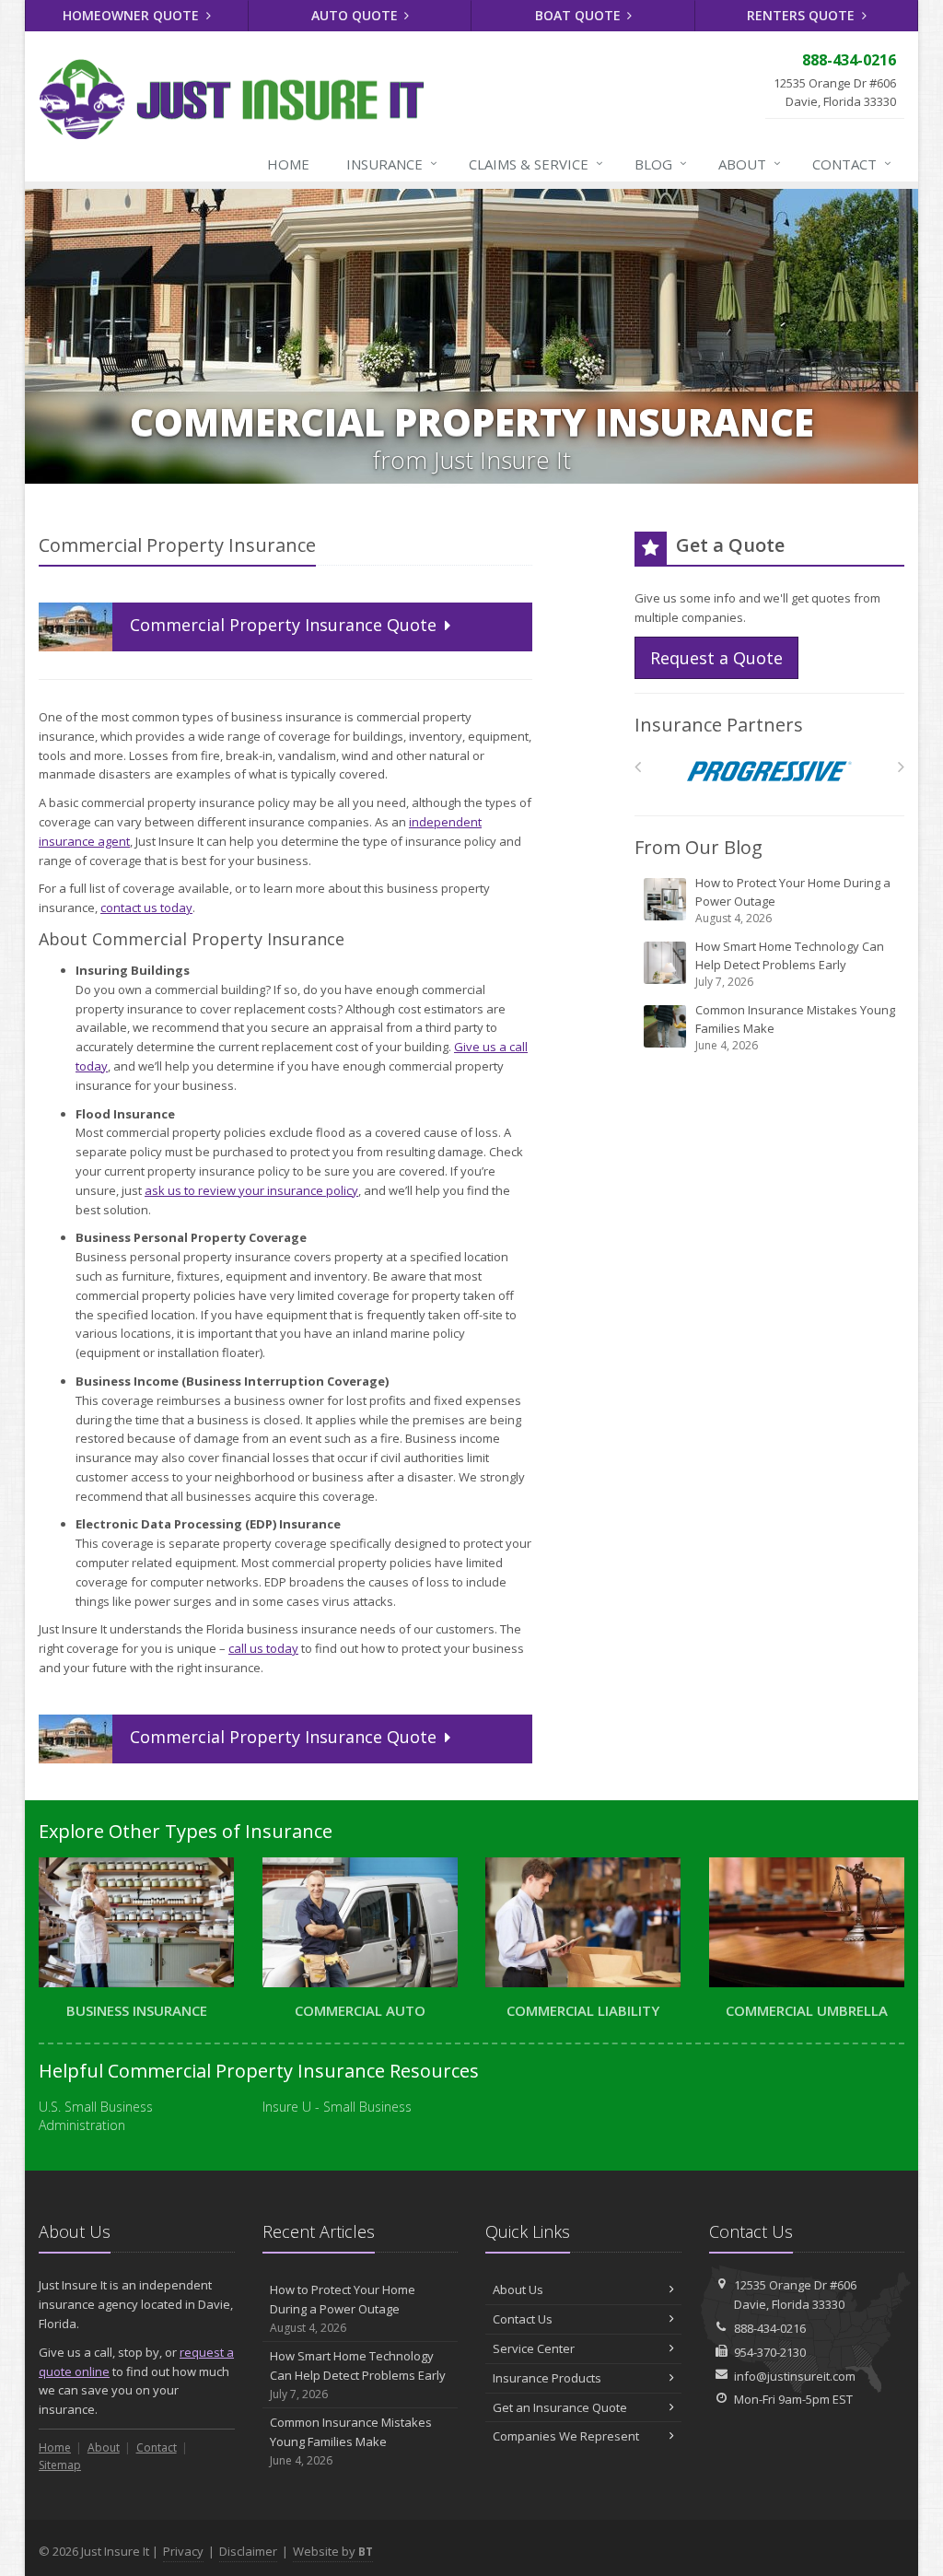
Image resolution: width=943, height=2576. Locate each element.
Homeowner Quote (133, 15)
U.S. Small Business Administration (96, 2116)
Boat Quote (580, 15)
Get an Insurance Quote (560, 2407)
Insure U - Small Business (337, 2107)
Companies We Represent (566, 2436)
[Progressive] (769, 772)
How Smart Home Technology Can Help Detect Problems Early (790, 964)
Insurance (392, 164)
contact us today (146, 907)
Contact (852, 164)
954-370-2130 (770, 2352)
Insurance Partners (719, 725)
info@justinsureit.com (795, 2376)
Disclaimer (248, 2551)
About (750, 164)
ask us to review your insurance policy (251, 1190)
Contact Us (523, 2319)
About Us (518, 2289)
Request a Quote (716, 658)
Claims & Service (536, 164)
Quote (285, 625)
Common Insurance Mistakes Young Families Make (795, 1027)
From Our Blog (699, 847)
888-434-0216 (770, 2328)
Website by (333, 2551)
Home (288, 164)
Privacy (183, 2551)
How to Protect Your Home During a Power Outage (793, 900)
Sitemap (60, 2465)
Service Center (534, 2348)
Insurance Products (547, 2378)
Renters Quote (803, 15)
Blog (661, 164)
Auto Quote (356, 15)
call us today (263, 1648)
